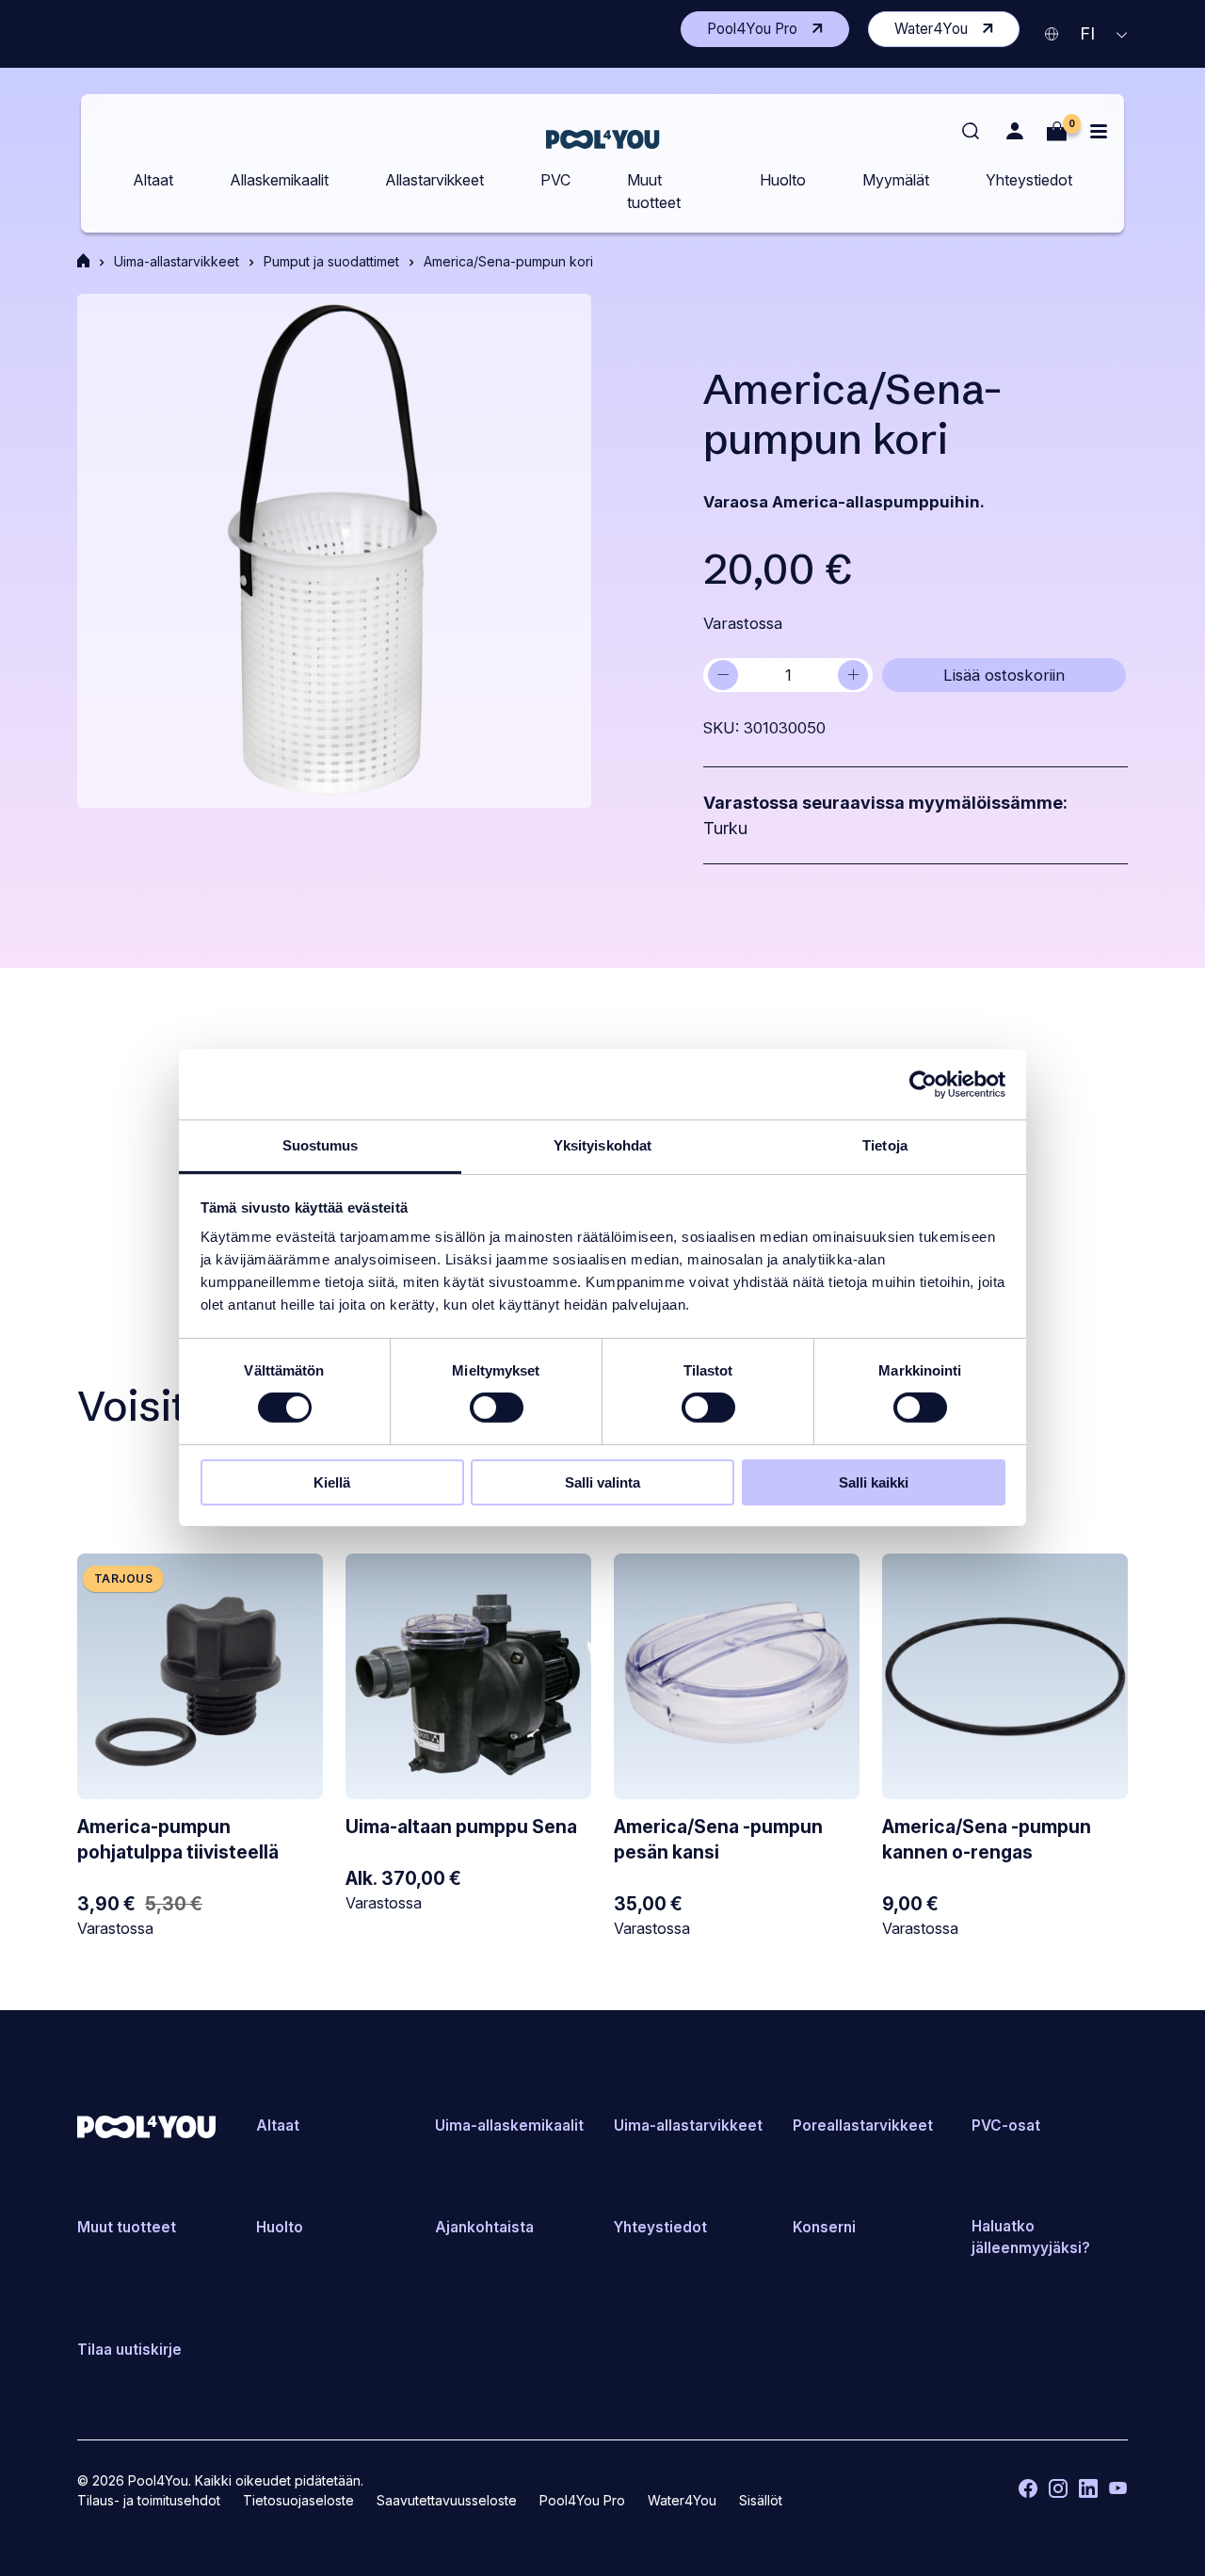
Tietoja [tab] (885, 1145)
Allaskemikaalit (279, 180)
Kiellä (332, 1482)
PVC (555, 180)
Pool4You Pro (778, 32)
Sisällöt (761, 2500)
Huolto (783, 180)
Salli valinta (602, 1482)
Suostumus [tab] (321, 1145)
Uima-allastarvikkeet (177, 261)
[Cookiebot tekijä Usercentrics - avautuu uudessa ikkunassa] (923, 1084)
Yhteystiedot (1029, 180)
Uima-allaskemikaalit (509, 2125)
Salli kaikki (874, 1482)
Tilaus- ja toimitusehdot (149, 2500)
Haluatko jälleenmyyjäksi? (1031, 2237)
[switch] (497, 1408)
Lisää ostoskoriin (1004, 675)
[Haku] (972, 132)
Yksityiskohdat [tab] (602, 1145)
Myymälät (896, 180)
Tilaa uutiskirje (129, 2350)
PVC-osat (1006, 2125)
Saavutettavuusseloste (447, 2500)
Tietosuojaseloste (298, 2500)
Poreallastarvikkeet (863, 2125)
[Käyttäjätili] (1014, 131)
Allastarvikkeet (434, 180)
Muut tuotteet (654, 191)
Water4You (957, 32)
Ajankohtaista (484, 2227)
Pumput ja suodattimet (331, 261)
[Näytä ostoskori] (1057, 131)
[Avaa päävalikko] (1099, 131)
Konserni (824, 2227)
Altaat (153, 180)
